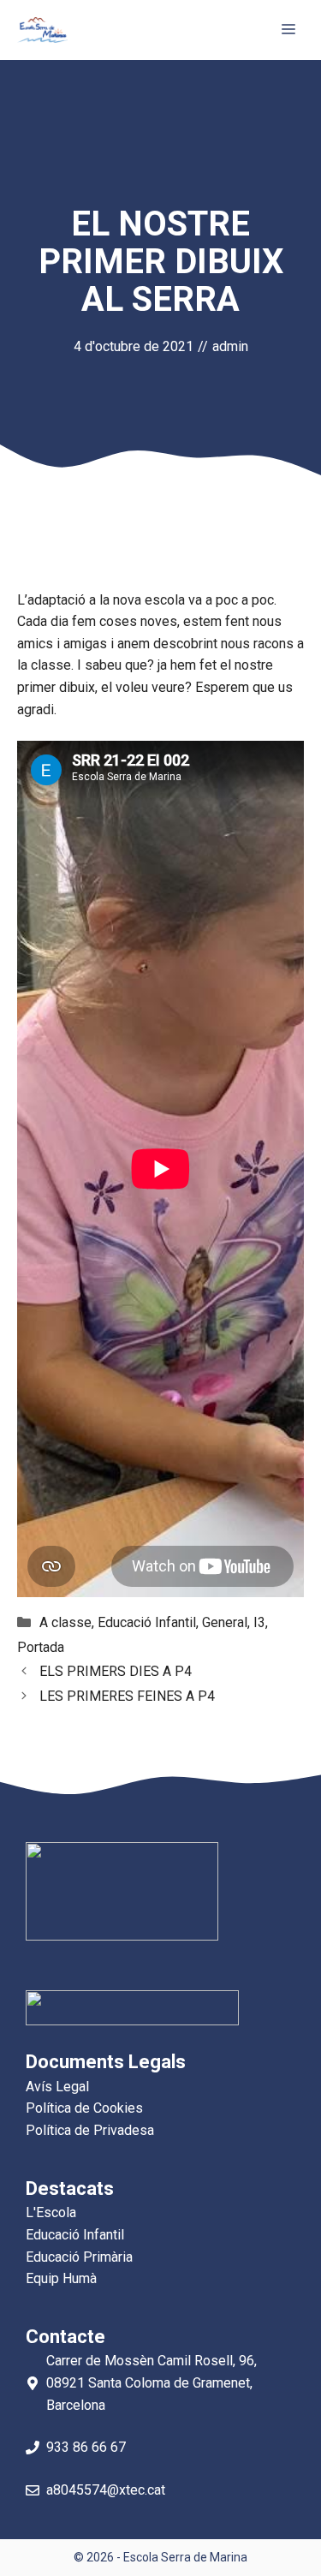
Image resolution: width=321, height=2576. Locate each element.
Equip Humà (61, 2278)
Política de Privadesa (90, 2130)
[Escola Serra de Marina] (42, 30)
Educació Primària (79, 2257)
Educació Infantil (147, 1622)
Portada (41, 1647)
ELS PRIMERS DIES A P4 (116, 1671)
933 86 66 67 (86, 2447)
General (225, 1622)
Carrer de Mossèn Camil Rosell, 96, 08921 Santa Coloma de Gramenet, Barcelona (152, 2382)
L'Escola (51, 2212)
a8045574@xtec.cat (106, 2490)
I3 (259, 1622)
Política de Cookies (84, 2108)
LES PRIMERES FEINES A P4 (127, 1696)
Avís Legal (57, 2087)
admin (230, 346)
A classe (65, 1622)
